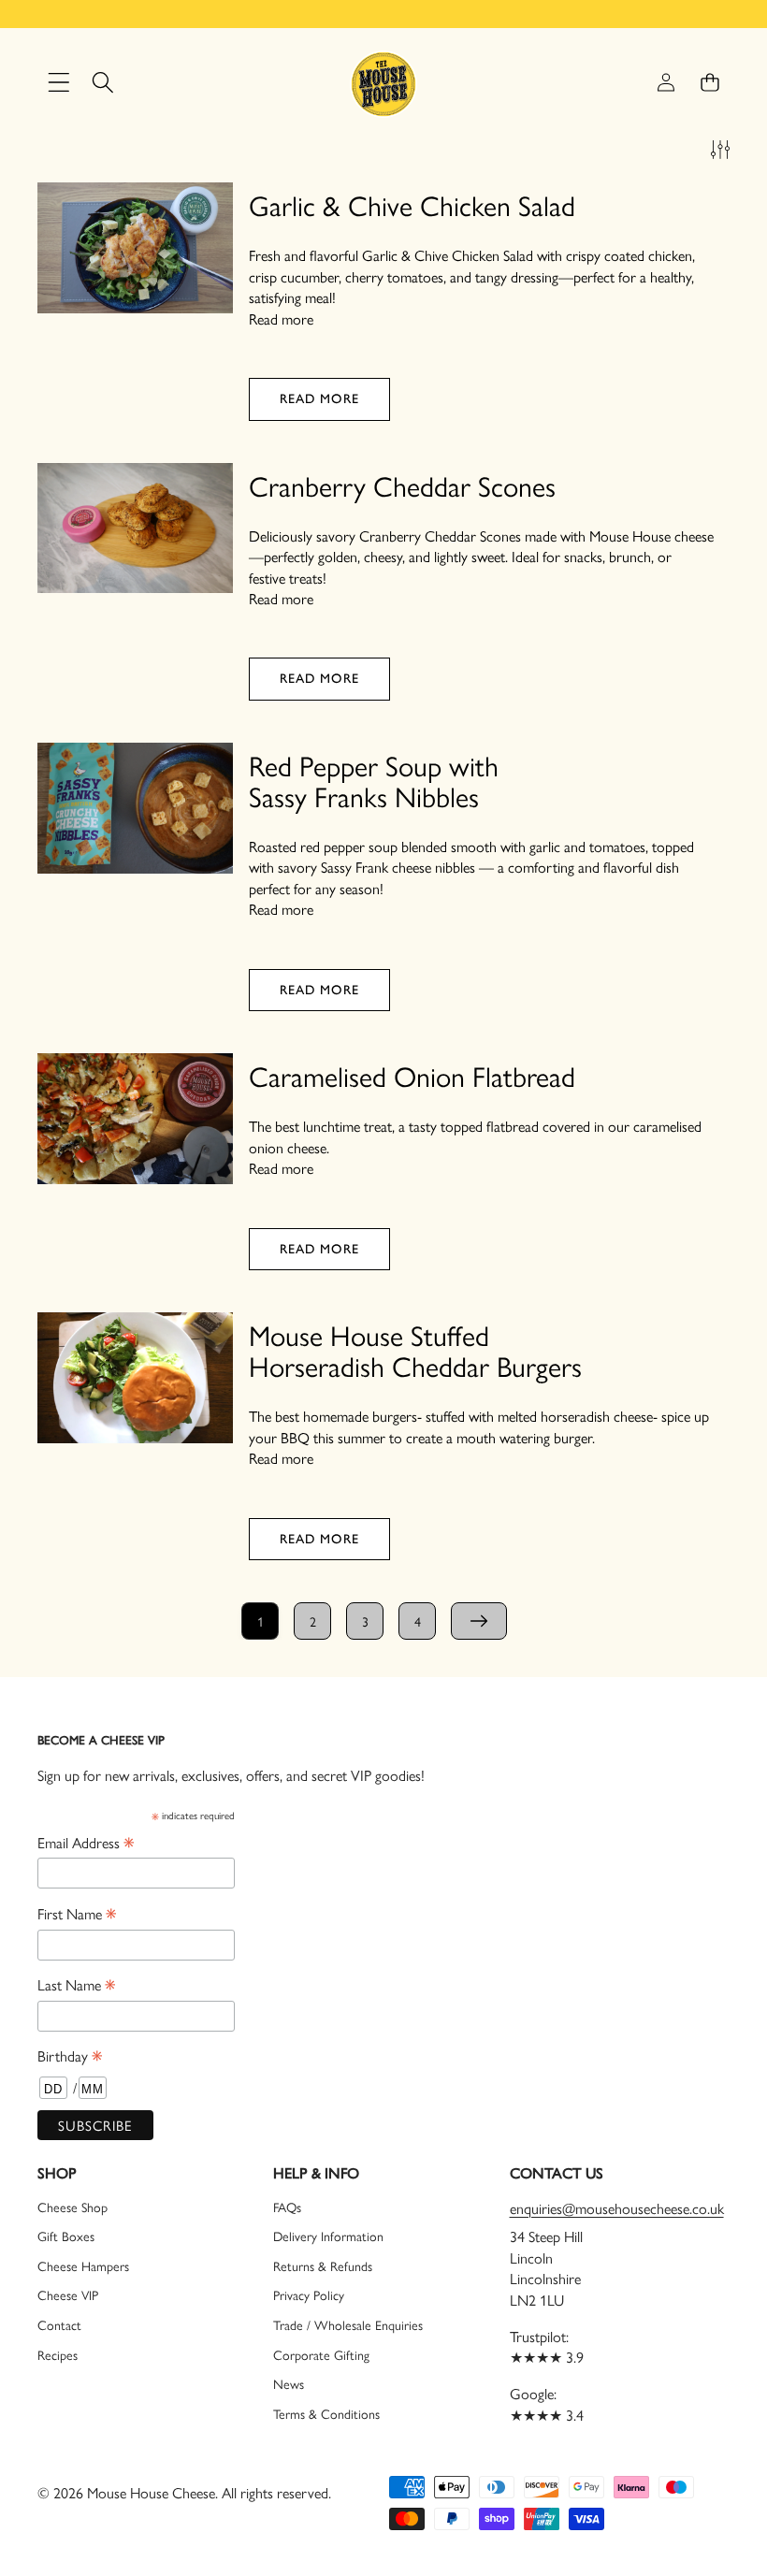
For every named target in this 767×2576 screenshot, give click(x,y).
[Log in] (666, 83)
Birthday (70, 2055)
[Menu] (58, 83)
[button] (709, 83)
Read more (281, 319)
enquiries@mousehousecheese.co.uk (617, 2208)
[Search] (102, 83)
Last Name (76, 1984)
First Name (77, 1913)
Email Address (86, 1842)
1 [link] (260, 1621)
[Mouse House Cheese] (383, 83)
